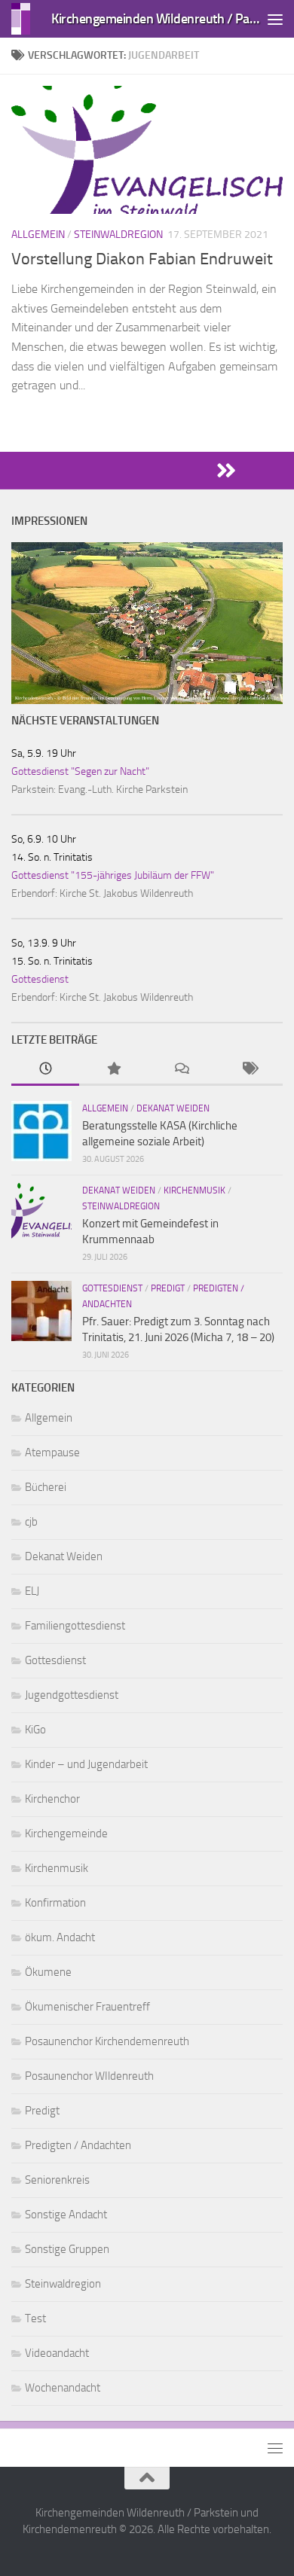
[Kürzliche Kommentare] (181, 1070)
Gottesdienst (40, 979)
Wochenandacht (63, 2388)
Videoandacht (57, 2353)
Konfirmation (55, 1903)
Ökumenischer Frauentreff (87, 2007)
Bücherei (46, 1487)
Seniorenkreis (57, 2180)
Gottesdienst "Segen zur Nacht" (80, 771)
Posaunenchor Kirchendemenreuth (107, 2041)
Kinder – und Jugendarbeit (86, 1764)
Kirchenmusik (194, 1190)
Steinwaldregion (118, 235)
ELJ (32, 1591)
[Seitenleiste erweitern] (147, 471)
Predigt (168, 1288)
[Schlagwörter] (249, 1070)
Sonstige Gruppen (67, 2249)
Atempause (52, 1453)
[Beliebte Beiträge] (113, 1070)
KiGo (35, 1730)
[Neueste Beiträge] (45, 1070)
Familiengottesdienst (75, 1626)
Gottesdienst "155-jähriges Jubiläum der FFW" (113, 875)
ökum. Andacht (60, 1937)
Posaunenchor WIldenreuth (89, 2076)
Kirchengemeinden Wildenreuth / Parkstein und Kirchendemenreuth (157, 18)
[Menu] (275, 19)
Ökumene (48, 1972)
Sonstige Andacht (66, 2215)
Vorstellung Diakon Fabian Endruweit (142, 259)
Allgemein (38, 235)
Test (35, 2318)
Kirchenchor (52, 1799)
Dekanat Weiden (173, 1108)
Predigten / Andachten (78, 2145)
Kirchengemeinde (66, 1834)
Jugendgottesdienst (72, 1695)
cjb (31, 1522)
